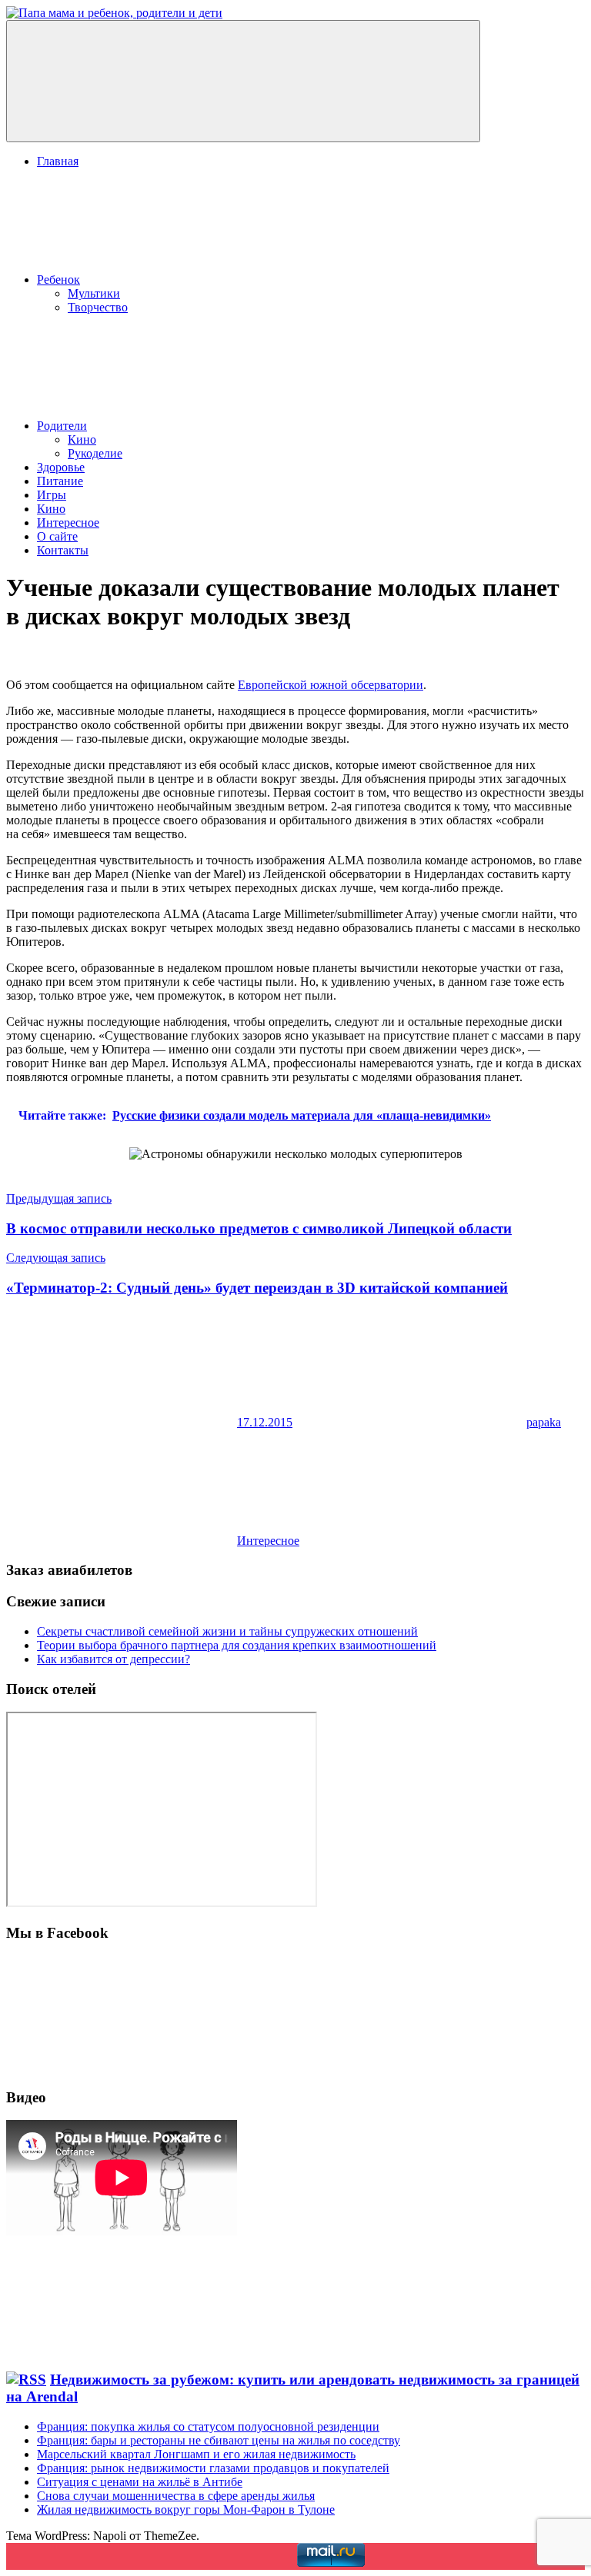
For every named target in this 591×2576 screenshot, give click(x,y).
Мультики (94, 293)
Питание (60, 481)
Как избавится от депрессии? (114, 1659)
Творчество (98, 307)
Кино (82, 439)
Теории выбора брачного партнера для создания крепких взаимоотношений (237, 1645)
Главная (58, 161)
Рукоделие (95, 453)
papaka (544, 1422)
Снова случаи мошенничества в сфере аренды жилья (176, 2496)
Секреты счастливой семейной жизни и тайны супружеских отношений (227, 1631)
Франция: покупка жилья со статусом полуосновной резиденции (208, 2426)
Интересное (68, 523)
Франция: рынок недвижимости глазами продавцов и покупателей (213, 2468)
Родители (62, 426)
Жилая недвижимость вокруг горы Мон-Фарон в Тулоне (186, 2509)
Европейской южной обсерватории (331, 685)
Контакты (63, 550)
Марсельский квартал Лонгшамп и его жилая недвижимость (196, 2454)
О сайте (57, 536)
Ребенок (58, 280)
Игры (52, 495)
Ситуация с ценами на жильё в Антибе (140, 2482)
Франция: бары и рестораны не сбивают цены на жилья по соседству (219, 2440)
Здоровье (61, 467)
